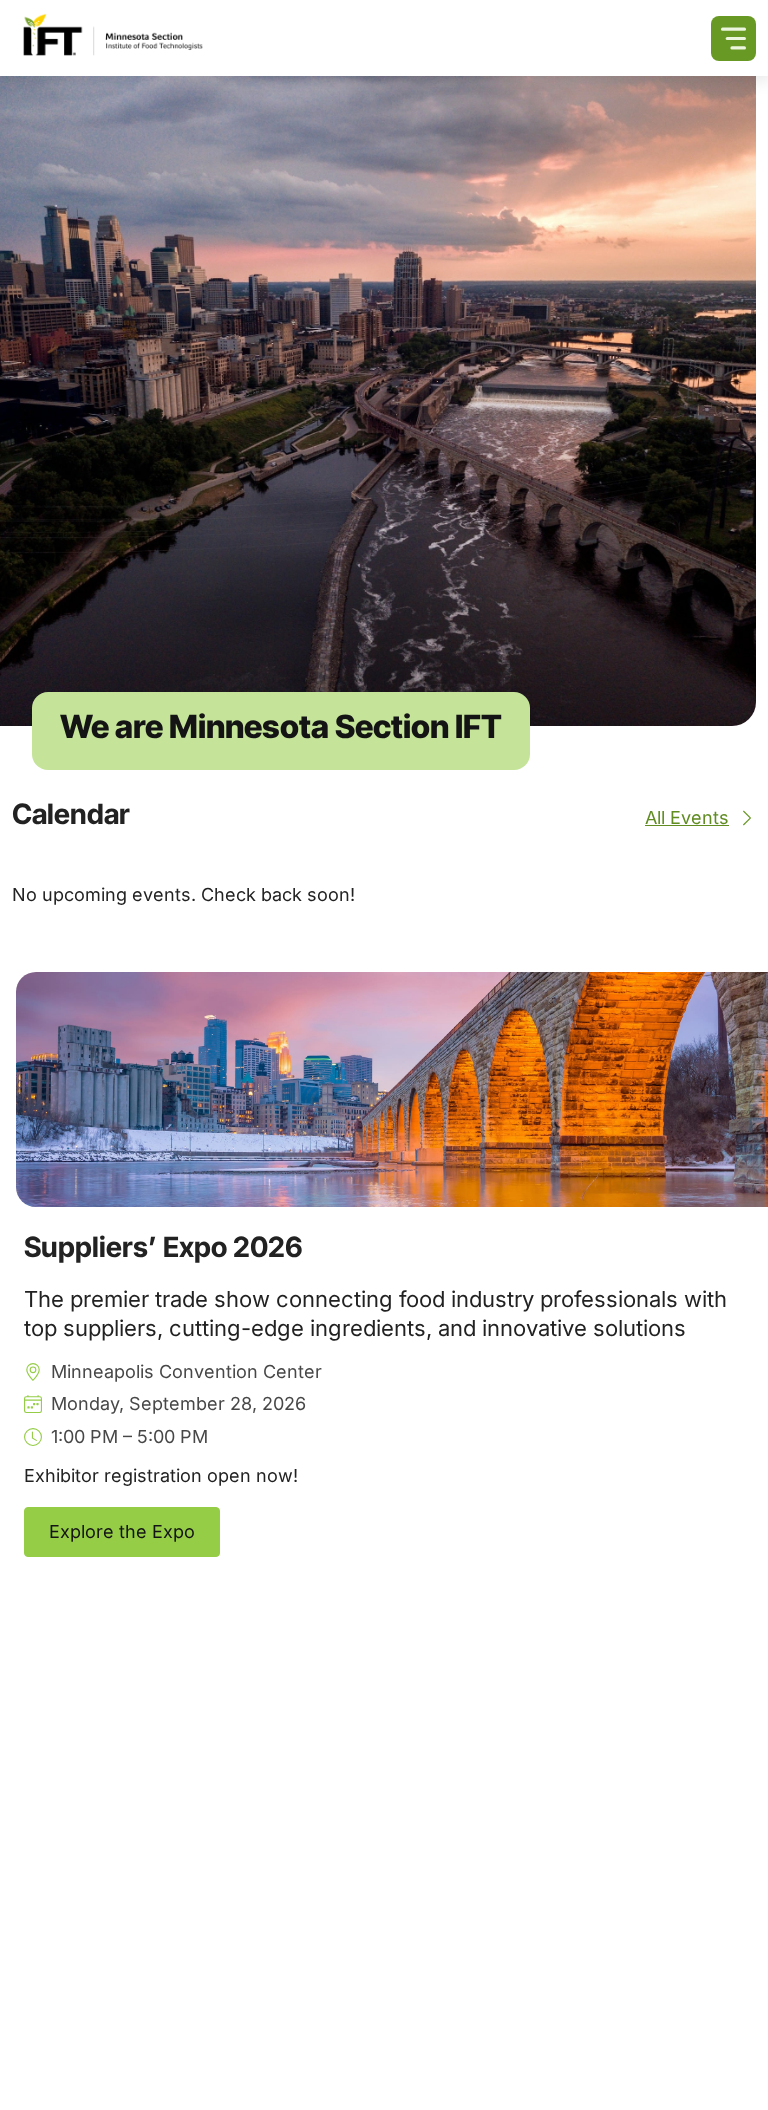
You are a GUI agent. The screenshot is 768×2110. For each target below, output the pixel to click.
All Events (687, 817)
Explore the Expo (122, 1531)
